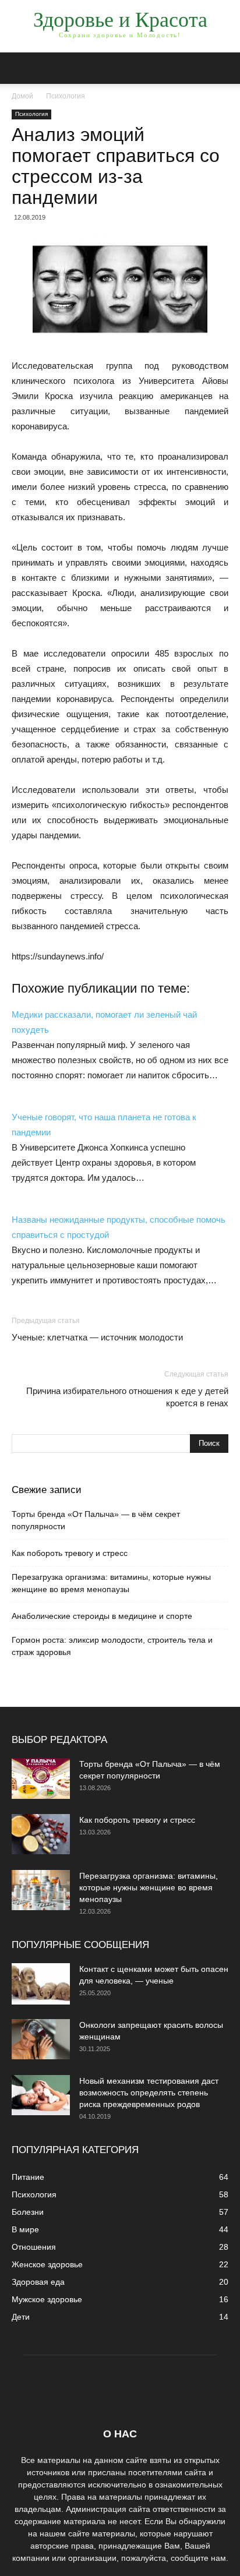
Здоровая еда (38, 2282)
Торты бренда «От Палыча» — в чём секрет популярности (96, 1520)
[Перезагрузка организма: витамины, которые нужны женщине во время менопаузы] (41, 1890)
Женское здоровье (47, 2264)
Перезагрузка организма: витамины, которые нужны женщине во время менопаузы (111, 1583)
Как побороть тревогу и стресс (70, 1553)
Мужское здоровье (47, 2299)
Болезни (28, 2212)
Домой (22, 96)
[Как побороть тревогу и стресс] (41, 1834)
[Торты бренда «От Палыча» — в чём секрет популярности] (41, 1779)
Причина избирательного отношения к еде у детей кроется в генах (127, 1397)
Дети (21, 2317)
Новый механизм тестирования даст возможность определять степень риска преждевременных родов (149, 2092)
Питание (28, 2177)
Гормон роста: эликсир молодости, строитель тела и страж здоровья (112, 1646)
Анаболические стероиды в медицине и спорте (102, 1616)
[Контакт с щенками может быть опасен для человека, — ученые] (41, 1984)
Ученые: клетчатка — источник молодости (97, 1337)
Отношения (34, 2247)
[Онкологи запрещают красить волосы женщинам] (41, 2039)
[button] (224, 68)
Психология (66, 96)
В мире (25, 2229)
